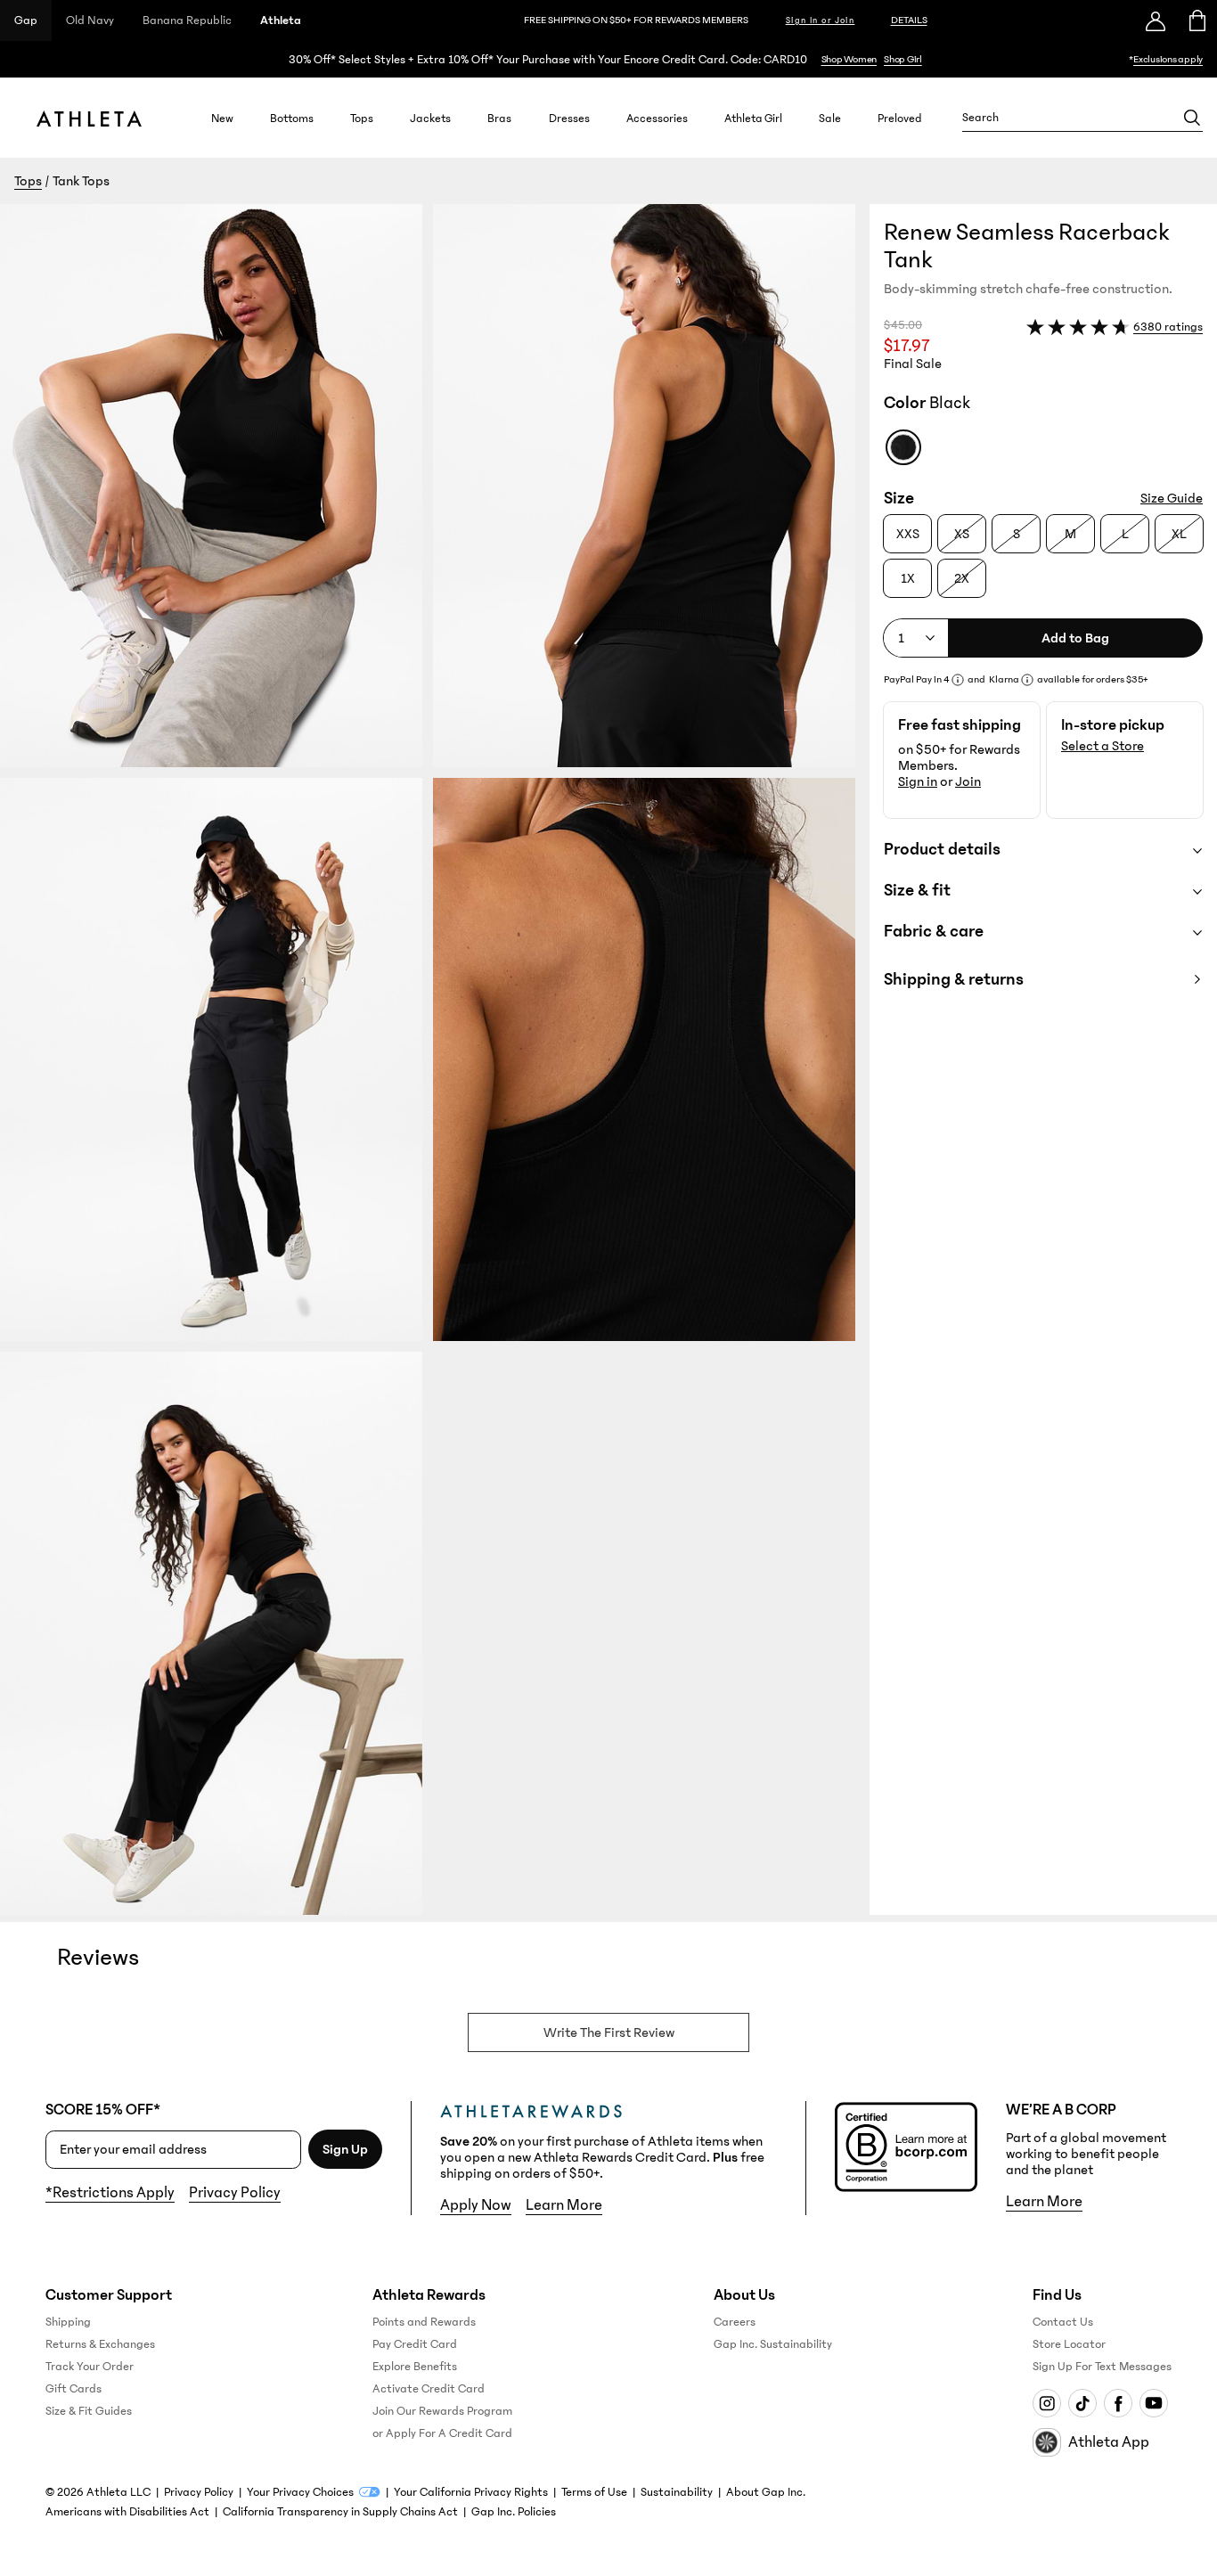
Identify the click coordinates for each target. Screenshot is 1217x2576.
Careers (735, 2322)
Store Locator (1069, 2344)
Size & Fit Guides (89, 2411)
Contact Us (1063, 2322)
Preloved (900, 118)
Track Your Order (90, 2367)
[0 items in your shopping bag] (1196, 20)
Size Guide (1172, 498)
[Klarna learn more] (1027, 680)
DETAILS (909, 20)
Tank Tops (81, 181)
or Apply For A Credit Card (442, 2433)
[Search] (1192, 118)
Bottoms (292, 118)
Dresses (569, 118)
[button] (435, 1059)
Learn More (564, 2205)
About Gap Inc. (766, 2492)
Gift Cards (74, 2389)
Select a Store (1103, 746)
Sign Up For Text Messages (1102, 2367)
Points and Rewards (424, 2322)
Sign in (918, 781)
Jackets (430, 118)
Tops (362, 118)
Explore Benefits (415, 2367)
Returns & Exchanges (100, 2344)
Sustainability (677, 2492)
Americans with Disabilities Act (127, 2512)
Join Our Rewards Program (442, 2411)
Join (968, 781)
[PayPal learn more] (958, 680)
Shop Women (849, 59)
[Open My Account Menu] (1156, 20)
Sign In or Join (821, 20)
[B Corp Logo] (906, 2147)
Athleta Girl (753, 118)
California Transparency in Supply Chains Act (340, 2512)
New (222, 118)
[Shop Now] (608, 59)
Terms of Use (594, 2492)
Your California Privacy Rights (471, 2492)
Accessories (657, 118)
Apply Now (476, 2205)
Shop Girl (903, 59)
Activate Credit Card (429, 2389)
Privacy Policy (235, 2193)
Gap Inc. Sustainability (773, 2344)
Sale (830, 118)
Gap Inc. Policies (514, 2512)
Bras (499, 118)
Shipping (68, 2322)
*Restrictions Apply (110, 2193)
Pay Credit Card (415, 2344)
